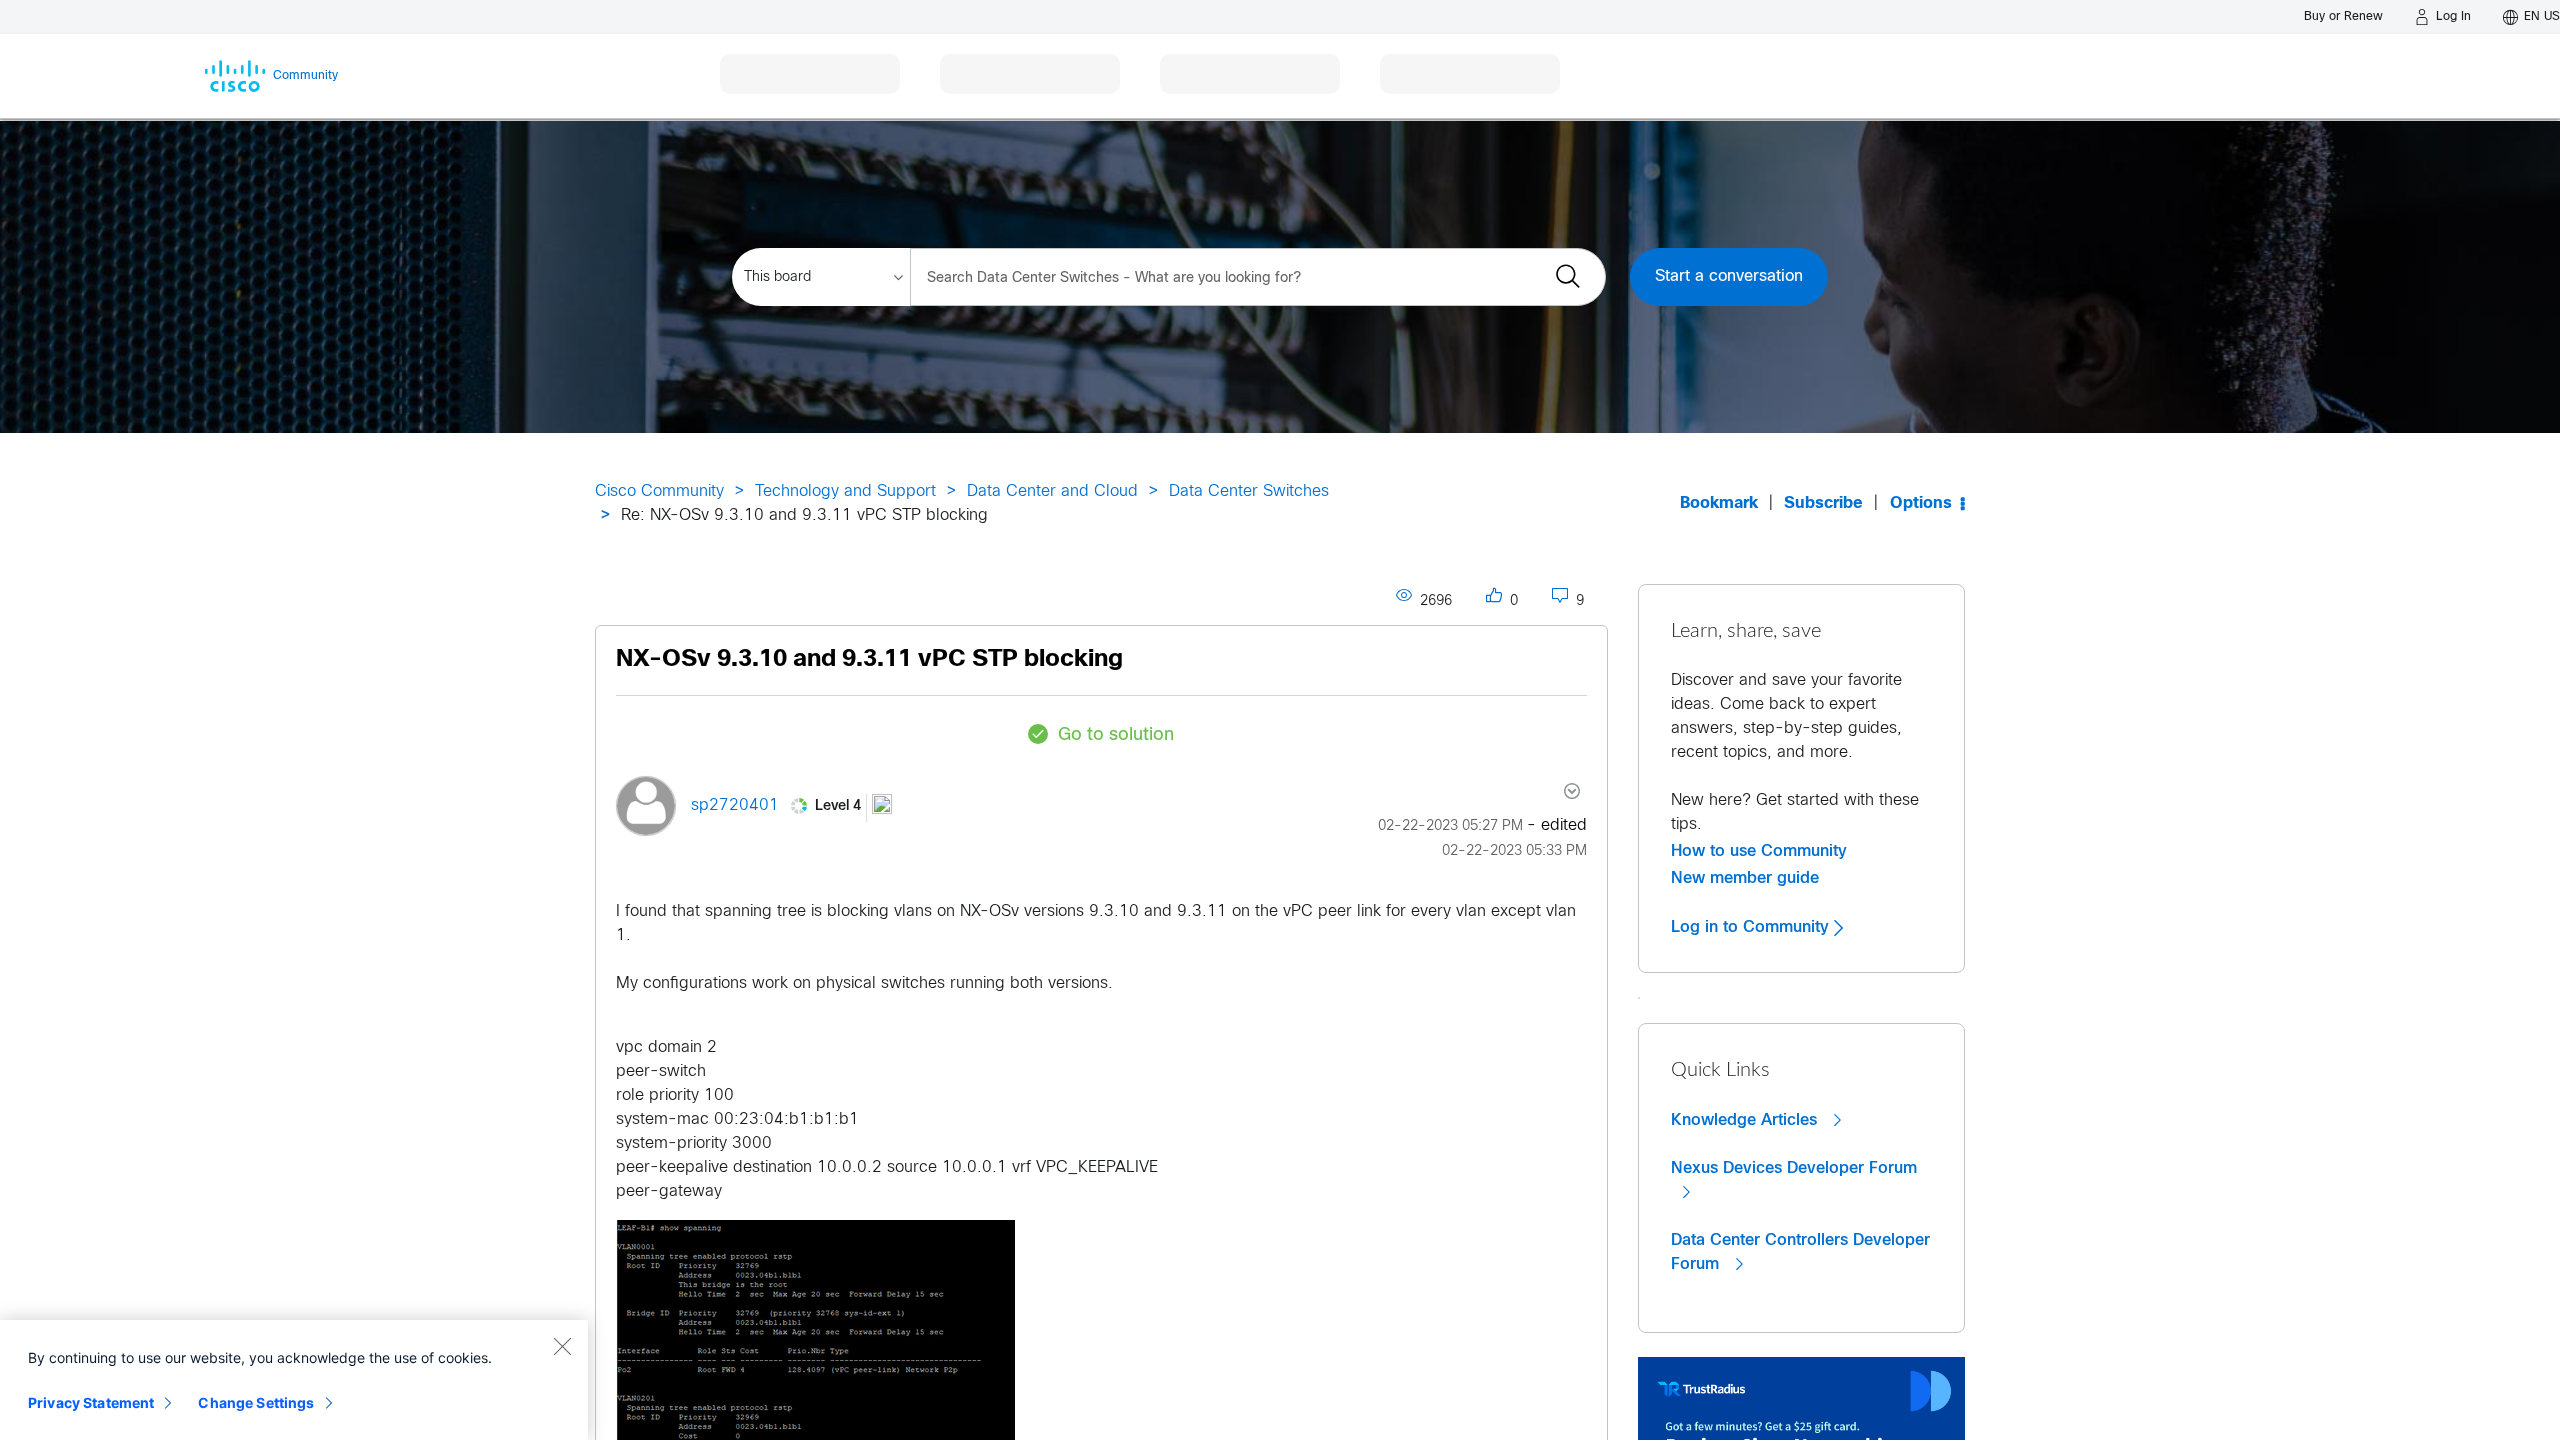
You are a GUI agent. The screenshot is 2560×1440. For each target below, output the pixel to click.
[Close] (562, 1346)
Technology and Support (845, 491)
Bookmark (1719, 503)
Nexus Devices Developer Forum (1794, 1168)
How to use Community (1759, 851)
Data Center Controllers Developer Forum (1800, 1252)
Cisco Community (659, 491)
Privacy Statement (91, 1402)
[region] (294, 1380)
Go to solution (1116, 735)
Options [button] (1921, 503)
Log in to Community (1752, 927)
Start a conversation (1729, 276)
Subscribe (1823, 503)
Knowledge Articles (1746, 1120)
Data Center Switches (1249, 491)
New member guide (1745, 878)
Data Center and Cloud (1052, 491)
